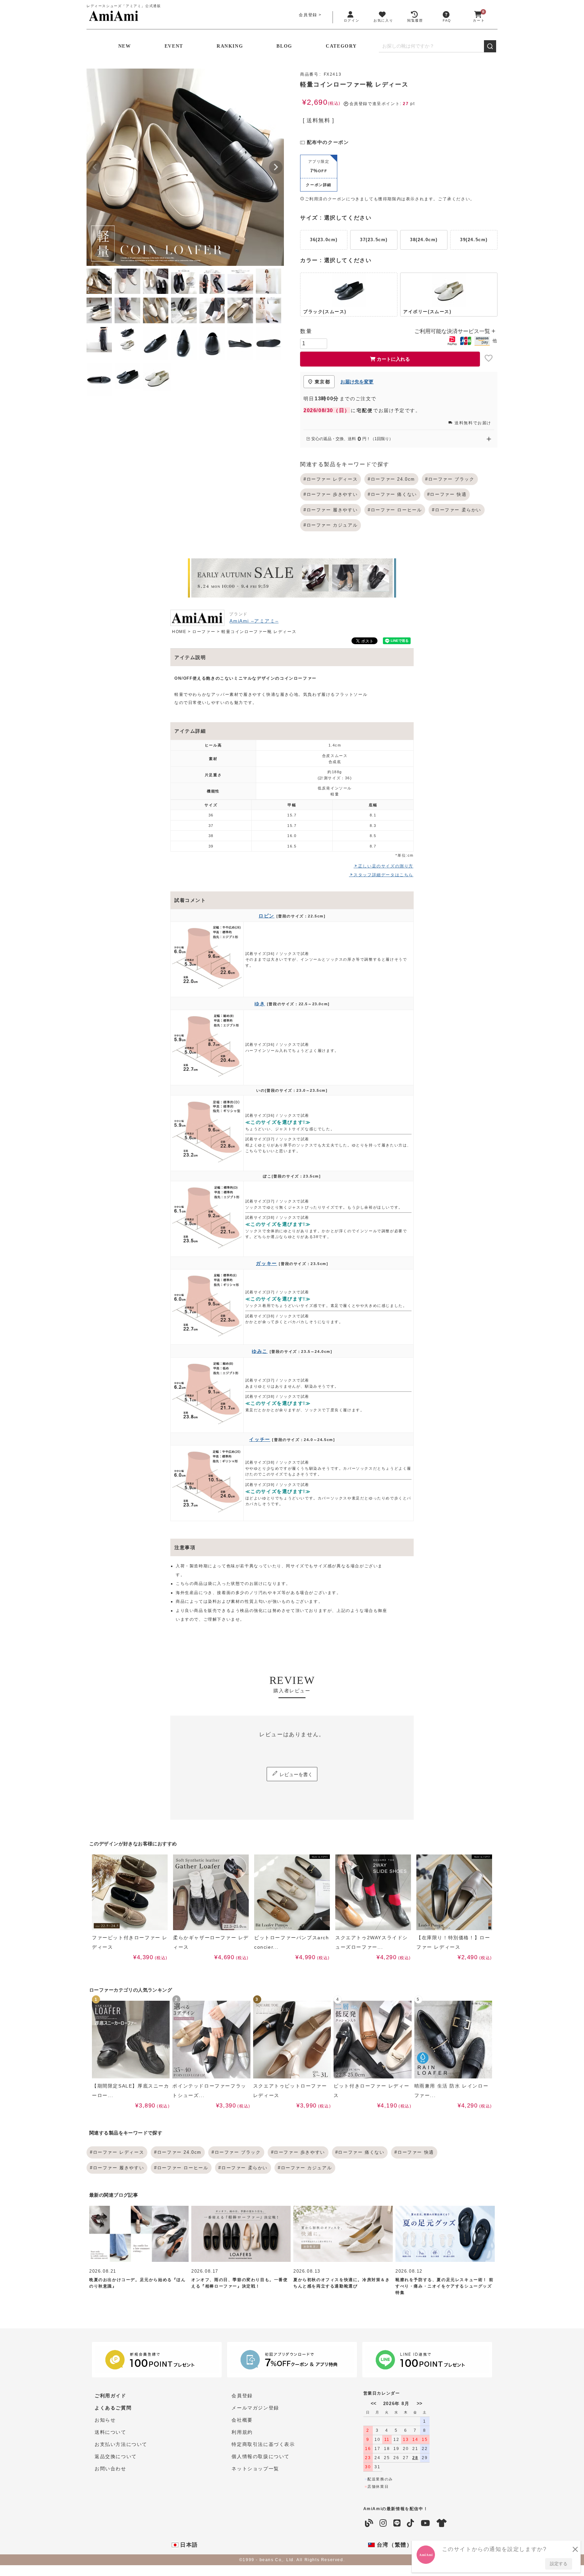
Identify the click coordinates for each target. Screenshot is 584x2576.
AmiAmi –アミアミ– (254, 621)
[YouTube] (426, 2523)
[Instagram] (383, 2523)
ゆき (260, 1004)
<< (373, 2403)
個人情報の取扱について (261, 2456)
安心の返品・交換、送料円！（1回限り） (352, 439)
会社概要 (242, 2420)
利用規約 (242, 2432)
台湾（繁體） (394, 2545)
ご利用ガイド (111, 2396)
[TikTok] (411, 2523)
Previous (95, 167)
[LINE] (397, 2523)
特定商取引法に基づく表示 (263, 2444)
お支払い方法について (121, 2444)
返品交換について (116, 2456)
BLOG (284, 46)
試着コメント (190, 900)
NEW (125, 46)
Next (276, 167)
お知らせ (105, 2420)
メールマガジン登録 (255, 2408)
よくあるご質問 (113, 2408)
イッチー (260, 1439)
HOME (179, 632)
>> (419, 2403)
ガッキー (266, 1263)
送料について (111, 2432)
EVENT (174, 46)
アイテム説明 (190, 657)
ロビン (266, 916)
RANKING (230, 46)
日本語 (188, 2545)
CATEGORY (341, 46)
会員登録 (308, 15)
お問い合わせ (111, 2469)
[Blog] (369, 2523)
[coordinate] (442, 2523)
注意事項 (185, 1547)
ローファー (204, 632)
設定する (559, 2564)
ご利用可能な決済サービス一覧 (453, 331)
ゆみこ (260, 1351)
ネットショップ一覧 (255, 2469)
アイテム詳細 (190, 731)
